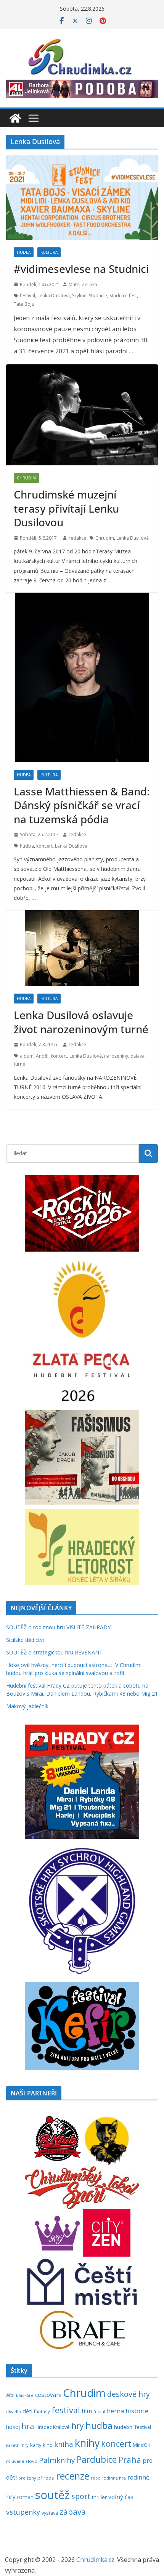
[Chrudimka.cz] (15, 118)
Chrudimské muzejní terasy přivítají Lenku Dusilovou (66, 508)
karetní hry (17, 2445)
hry (78, 2426)
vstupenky (23, 2512)
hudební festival (133, 2427)
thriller (99, 2497)
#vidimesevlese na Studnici (81, 269)
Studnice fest (123, 296)
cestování (48, 2395)
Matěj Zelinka (83, 285)
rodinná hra (114, 2478)
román (25, 2497)
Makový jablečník (27, 1706)
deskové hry (129, 2394)
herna (115, 2411)
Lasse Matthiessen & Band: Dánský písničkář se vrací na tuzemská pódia (82, 805)
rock (95, 2478)
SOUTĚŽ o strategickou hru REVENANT (54, 1652)
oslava (137, 1056)
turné (19, 1064)
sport (81, 2496)
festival (27, 296)
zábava (73, 2512)
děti (27, 2411)
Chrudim (26, 478)
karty (36, 2445)
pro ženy (27, 2478)
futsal (99, 2412)
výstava (50, 2513)
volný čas (121, 2497)
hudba (27, 846)
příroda (46, 2478)
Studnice (98, 296)
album (27, 1056)
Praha (130, 2460)
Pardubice (97, 2460)
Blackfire (25, 2395)
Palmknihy (57, 2460)
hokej (13, 2427)
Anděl (42, 1056)
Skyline (79, 296)
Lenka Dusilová (54, 296)
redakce (77, 538)
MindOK (141, 2445)
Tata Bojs (24, 304)
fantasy (42, 2411)
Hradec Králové (53, 2427)
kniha (64, 2444)
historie (137, 2411)
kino (48, 2445)
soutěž (52, 2495)
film (87, 2411)
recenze (73, 2476)
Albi (10, 2395)
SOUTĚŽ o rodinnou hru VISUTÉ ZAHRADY (58, 1627)
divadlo (14, 2412)
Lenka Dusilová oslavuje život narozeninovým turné (81, 1022)
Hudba (24, 252)
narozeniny (116, 1056)
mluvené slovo (22, 2461)
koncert (44, 846)
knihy (87, 2443)
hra (28, 2426)
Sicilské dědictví (25, 1640)
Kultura (49, 252)
